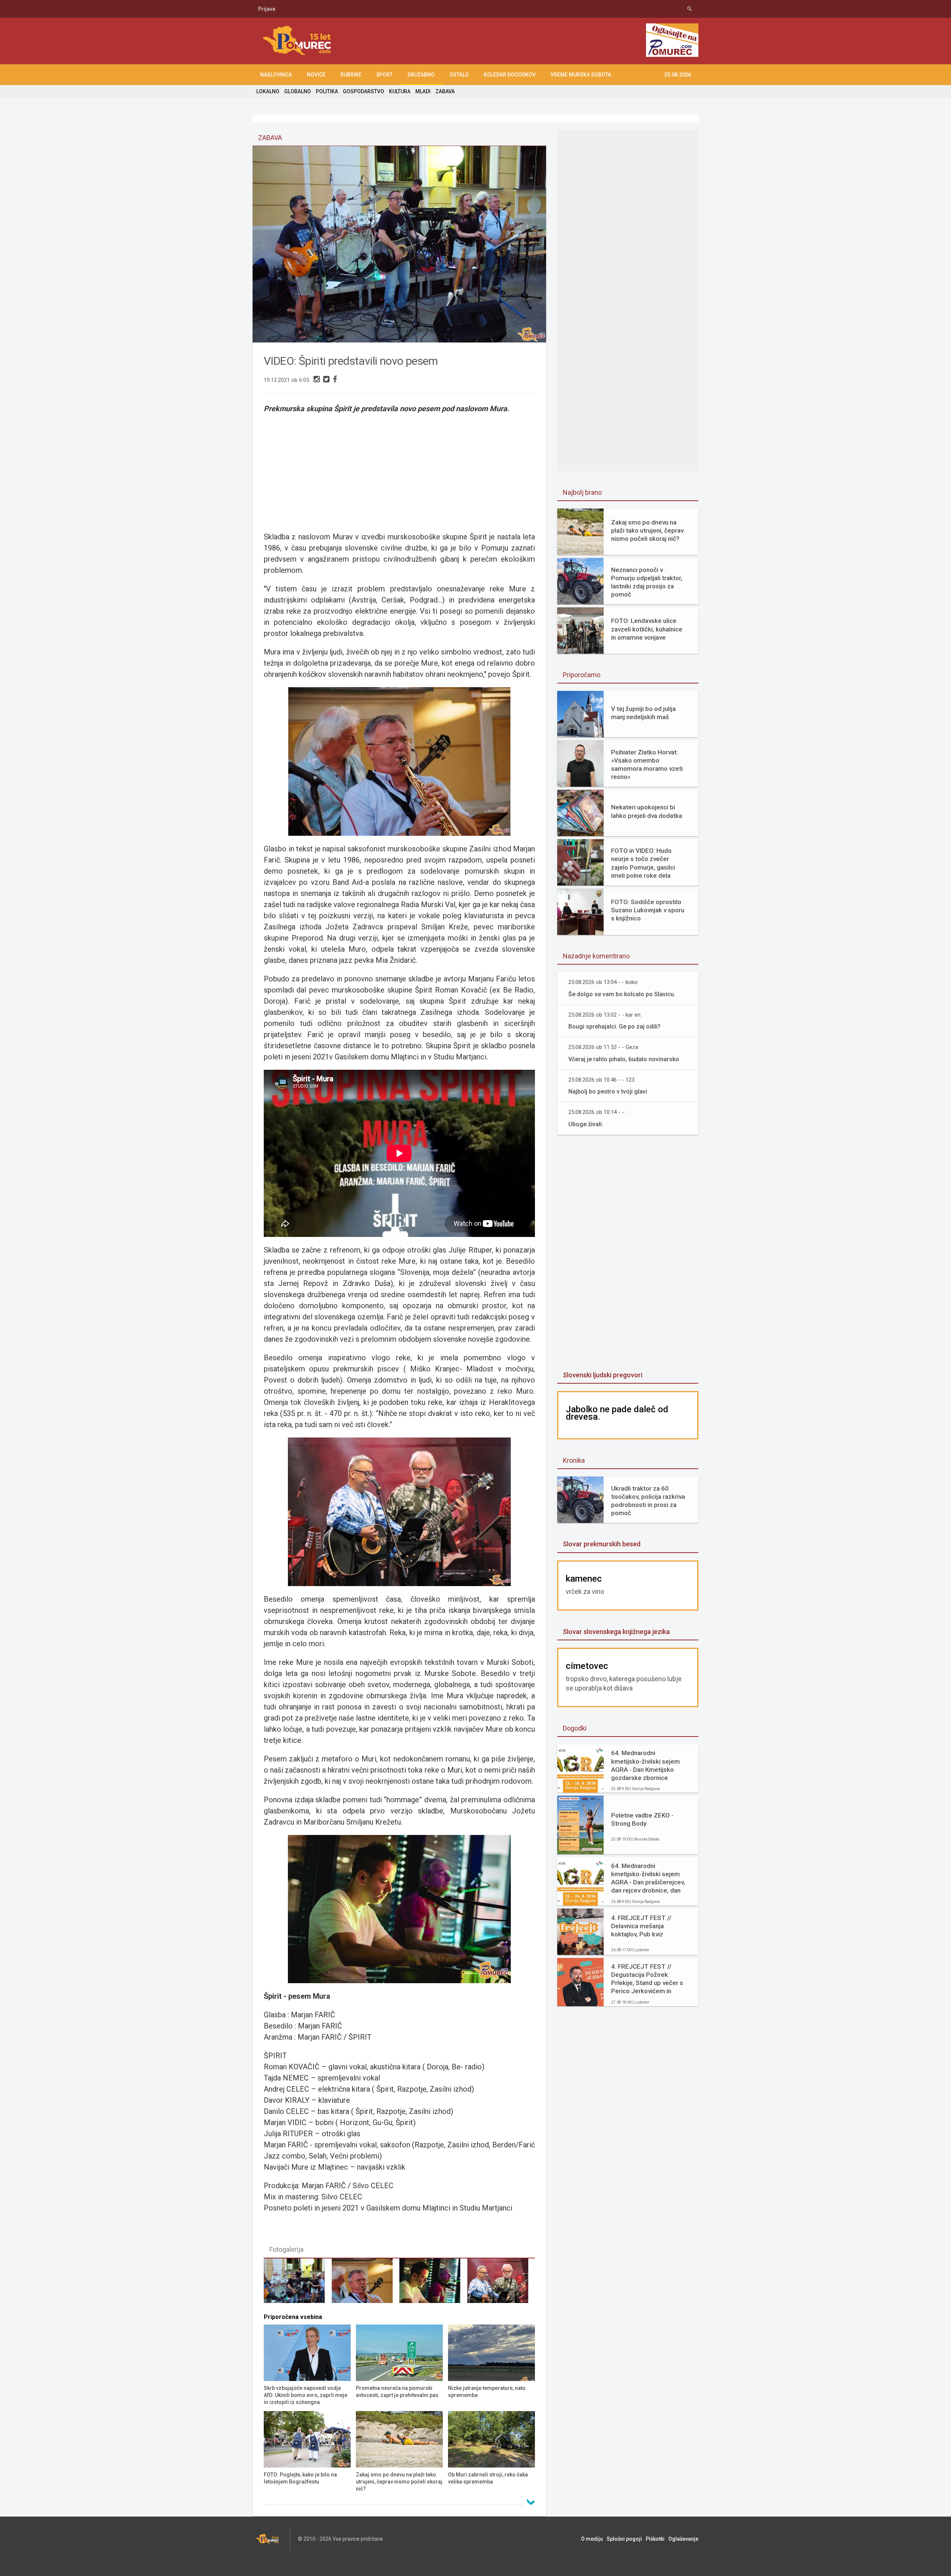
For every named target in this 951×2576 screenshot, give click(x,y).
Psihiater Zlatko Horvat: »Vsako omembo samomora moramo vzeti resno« (647, 764)
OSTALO (459, 75)
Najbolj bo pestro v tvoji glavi (608, 1092)
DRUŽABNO (421, 75)
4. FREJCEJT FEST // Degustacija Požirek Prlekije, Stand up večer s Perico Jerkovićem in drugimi (647, 1979)
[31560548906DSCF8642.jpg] (298, 2284)
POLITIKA (327, 91)
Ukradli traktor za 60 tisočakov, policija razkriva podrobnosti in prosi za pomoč (648, 1501)
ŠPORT (384, 75)
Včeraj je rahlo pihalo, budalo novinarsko (624, 1059)
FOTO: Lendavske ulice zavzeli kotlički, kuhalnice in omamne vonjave (647, 629)
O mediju (592, 2539)
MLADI (423, 91)
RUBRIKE (351, 75)
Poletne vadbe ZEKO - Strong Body (642, 1819)
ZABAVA (445, 91)
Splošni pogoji (624, 2539)
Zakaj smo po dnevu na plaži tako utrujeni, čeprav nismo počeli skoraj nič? (647, 530)
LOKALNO (268, 91)
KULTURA (400, 91)
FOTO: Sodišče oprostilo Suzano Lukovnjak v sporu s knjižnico (648, 910)
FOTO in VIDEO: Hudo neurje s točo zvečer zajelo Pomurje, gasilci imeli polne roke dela (643, 863)
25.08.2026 (678, 75)
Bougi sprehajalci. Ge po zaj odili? (614, 1026)
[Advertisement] (399, 468)
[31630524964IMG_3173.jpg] (433, 2284)
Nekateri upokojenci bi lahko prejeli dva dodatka (647, 811)
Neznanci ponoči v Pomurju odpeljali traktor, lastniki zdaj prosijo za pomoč (647, 582)
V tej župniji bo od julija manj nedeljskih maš (643, 713)
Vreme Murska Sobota (581, 75)
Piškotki (655, 2539)
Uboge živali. (586, 1124)
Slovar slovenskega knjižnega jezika (616, 1632)
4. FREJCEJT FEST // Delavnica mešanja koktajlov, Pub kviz (641, 1926)
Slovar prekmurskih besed (602, 1544)
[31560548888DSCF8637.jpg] (366, 2284)
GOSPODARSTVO (363, 91)
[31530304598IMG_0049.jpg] (501, 2284)
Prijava (267, 9)
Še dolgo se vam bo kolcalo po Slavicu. (622, 994)
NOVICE (316, 75)
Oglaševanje (683, 2539)
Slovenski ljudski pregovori (603, 1375)
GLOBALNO (298, 91)
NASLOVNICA (276, 75)
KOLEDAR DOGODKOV (510, 75)
